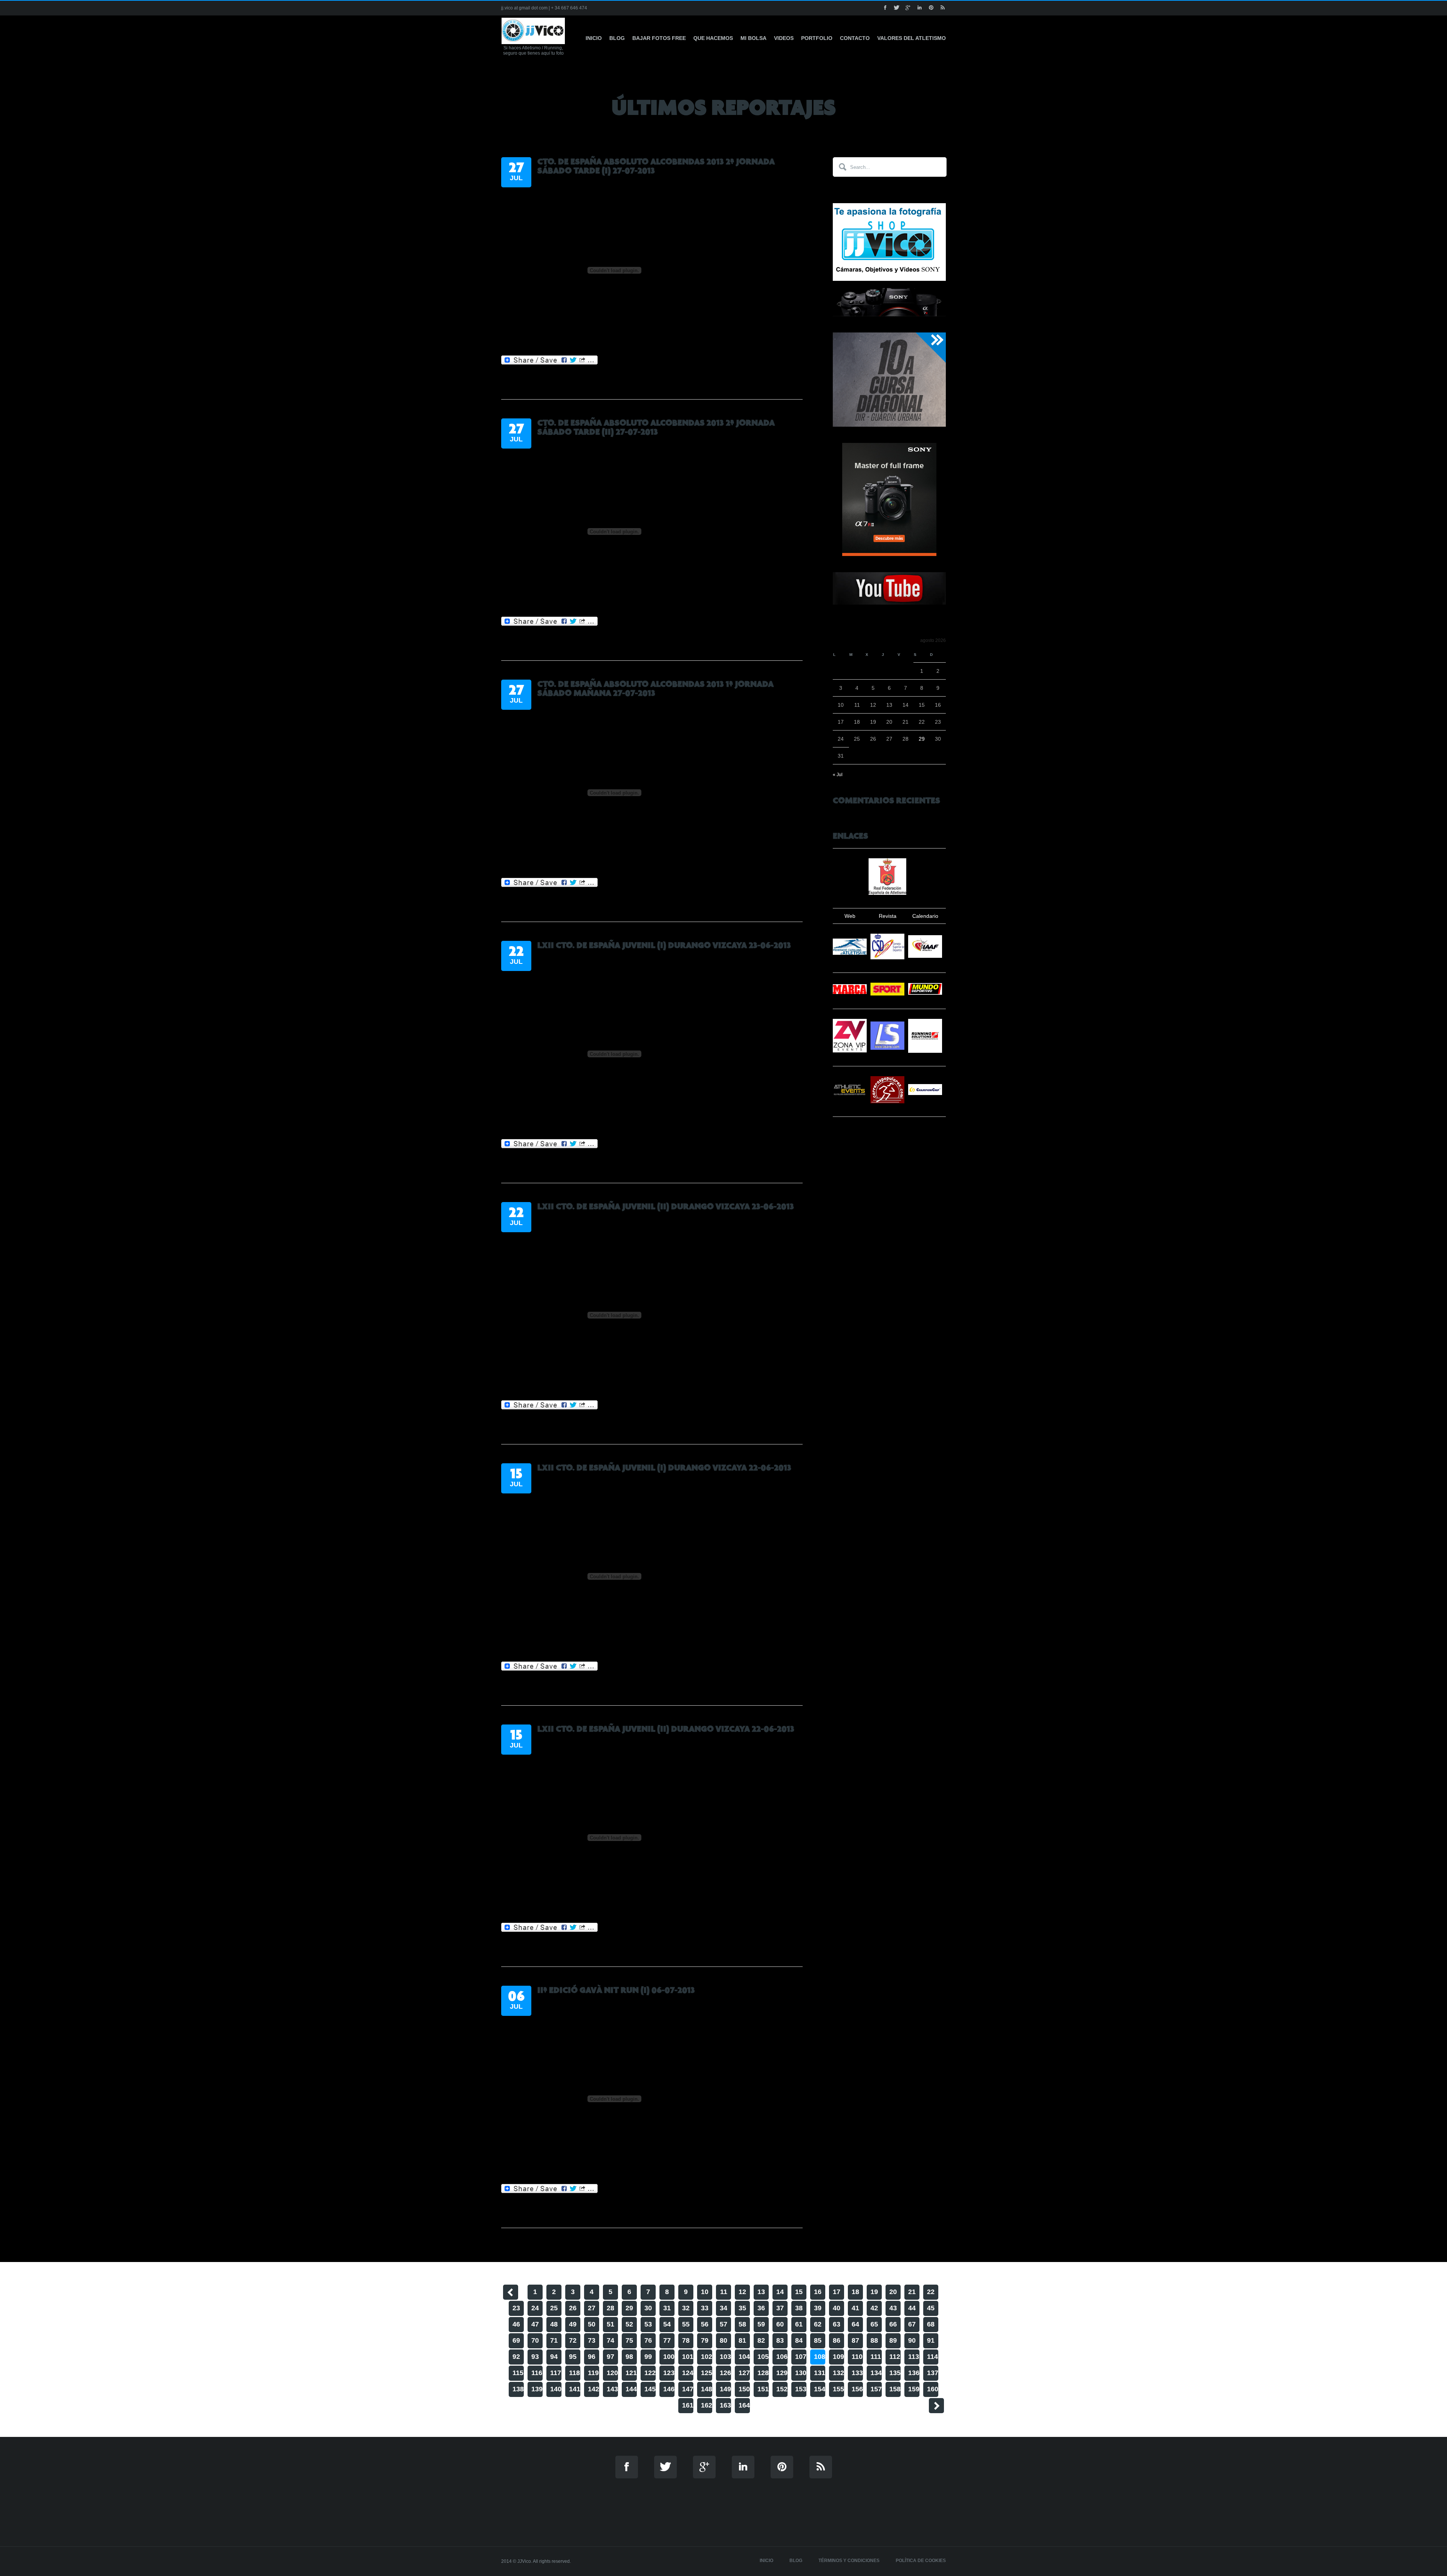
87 (855, 2340)
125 (707, 2373)
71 (554, 2340)
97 (610, 2357)
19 (874, 2292)
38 (799, 2308)
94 (554, 2357)
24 (535, 2308)
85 (818, 2340)
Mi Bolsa (753, 38)
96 (592, 2357)
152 (782, 2389)
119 (593, 2373)
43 (893, 2308)
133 (857, 2373)
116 (537, 2373)
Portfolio (817, 38)
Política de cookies (921, 2561)
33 (705, 2308)
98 (629, 2357)
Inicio (594, 38)
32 (686, 2308)
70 (535, 2340)
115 (518, 2373)
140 (556, 2389)
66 (893, 2324)
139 (537, 2389)
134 (876, 2373)
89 (893, 2340)
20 (893, 2292)
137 (933, 2373)
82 (761, 2340)
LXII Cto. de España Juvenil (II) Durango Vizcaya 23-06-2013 (666, 1207)
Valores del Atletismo (912, 38)
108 (820, 2357)
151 (763, 2389)
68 (931, 2324)
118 (574, 2373)
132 (838, 2373)
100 (669, 2357)
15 (799, 2292)
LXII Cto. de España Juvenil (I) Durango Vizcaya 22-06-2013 (664, 1468)
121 (631, 2373)
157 (876, 2389)
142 (593, 2389)
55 (686, 2324)
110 (857, 2357)
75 (629, 2340)
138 (518, 2389)
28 (610, 2308)
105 (763, 2357)
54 (667, 2324)
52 (629, 2324)
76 (648, 2340)
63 (837, 2324)
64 (855, 2324)
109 (838, 2357)
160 (933, 2389)
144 (631, 2389)
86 (837, 2340)
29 (922, 739)
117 (556, 2373)
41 (855, 2308)
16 (818, 2292)
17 (837, 2292)
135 (895, 2373)
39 (818, 2308)
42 (874, 2308)
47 (535, 2324)
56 (705, 2324)
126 (725, 2373)
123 (669, 2373)
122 (650, 2373)
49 (573, 2324)
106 (782, 2357)
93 (535, 2357)
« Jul (838, 775)
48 (554, 2324)
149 (725, 2389)
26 (573, 2308)
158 (895, 2389)
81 (742, 2340)
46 (516, 2324)
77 (667, 2340)
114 (932, 2357)
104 (744, 2357)
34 (723, 2308)
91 (931, 2340)
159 (914, 2389)
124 (688, 2373)
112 (895, 2357)
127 (744, 2373)
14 (780, 2292)
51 (610, 2324)
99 (648, 2357)
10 (705, 2292)
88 (874, 2340)
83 (780, 2340)
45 (931, 2308)
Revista (888, 916)
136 (914, 2373)
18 (855, 2292)
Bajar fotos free (659, 38)
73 (592, 2340)
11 (724, 2292)
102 (707, 2357)
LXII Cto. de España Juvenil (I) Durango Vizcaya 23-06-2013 (664, 945)
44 (912, 2308)
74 (610, 2340)
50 (592, 2324)
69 (516, 2340)
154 (820, 2389)
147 (688, 2389)
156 (857, 2389)
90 (912, 2340)
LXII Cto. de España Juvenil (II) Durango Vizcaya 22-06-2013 (666, 1729)
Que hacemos (713, 38)
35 (742, 2308)
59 (761, 2324)
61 (799, 2324)
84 (799, 2340)
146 (669, 2389)
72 (573, 2340)
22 (931, 2292)
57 (723, 2324)
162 (707, 2405)
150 (744, 2389)
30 (648, 2308)
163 (725, 2405)
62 (818, 2324)
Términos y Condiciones (849, 2561)
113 (914, 2357)
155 (838, 2389)
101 (688, 2357)
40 (837, 2308)
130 (801, 2373)
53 (648, 2324)
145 (650, 2389)
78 (686, 2340)
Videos (784, 38)
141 (575, 2389)
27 (592, 2308)
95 (573, 2357)
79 (705, 2340)
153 (801, 2389)
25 (554, 2308)
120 (612, 2373)
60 (780, 2324)
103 (725, 2357)
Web (850, 916)
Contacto (855, 38)
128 (763, 2373)
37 (780, 2308)
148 (707, 2389)
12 (742, 2292)
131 (820, 2373)
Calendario (925, 916)
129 (782, 2373)
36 (761, 2308)
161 (688, 2405)
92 (516, 2357)
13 (761, 2292)
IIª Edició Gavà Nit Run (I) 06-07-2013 (616, 1990)
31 (667, 2308)
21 (912, 2292)
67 (912, 2324)
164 (744, 2405)
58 (742, 2324)
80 (723, 2340)
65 (874, 2324)
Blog (617, 38)
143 (612, 2389)
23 (516, 2308)
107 (801, 2357)
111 (876, 2357)
